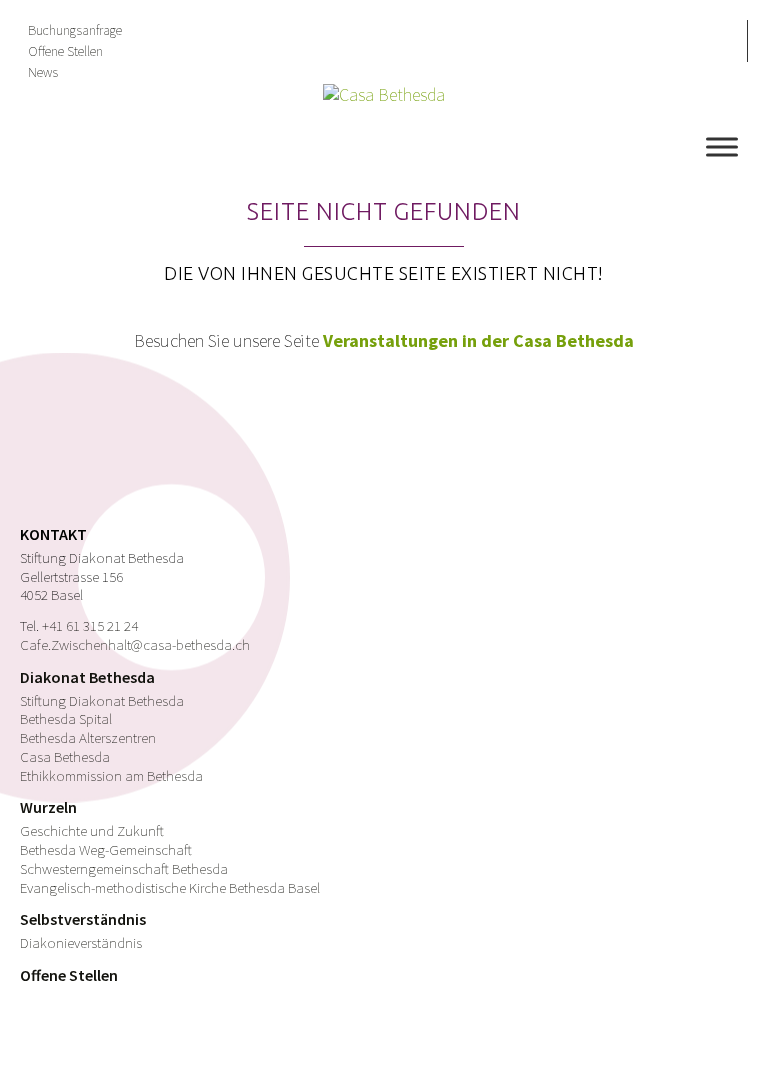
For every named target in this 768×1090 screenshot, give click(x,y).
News (43, 72)
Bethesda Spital (66, 718)
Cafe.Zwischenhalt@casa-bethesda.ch (135, 644)
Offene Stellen (65, 51)
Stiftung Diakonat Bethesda (102, 700)
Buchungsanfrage (75, 30)
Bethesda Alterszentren (88, 737)
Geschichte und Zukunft (92, 830)
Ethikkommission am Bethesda (111, 775)
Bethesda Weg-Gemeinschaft (106, 849)
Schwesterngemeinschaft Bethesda (124, 868)
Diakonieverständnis (81, 942)
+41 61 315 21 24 (90, 625)
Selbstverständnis (83, 919)
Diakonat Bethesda (87, 677)
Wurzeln (48, 807)
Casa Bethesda (65, 756)
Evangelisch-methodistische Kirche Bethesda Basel (170, 887)
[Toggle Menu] (722, 146)
